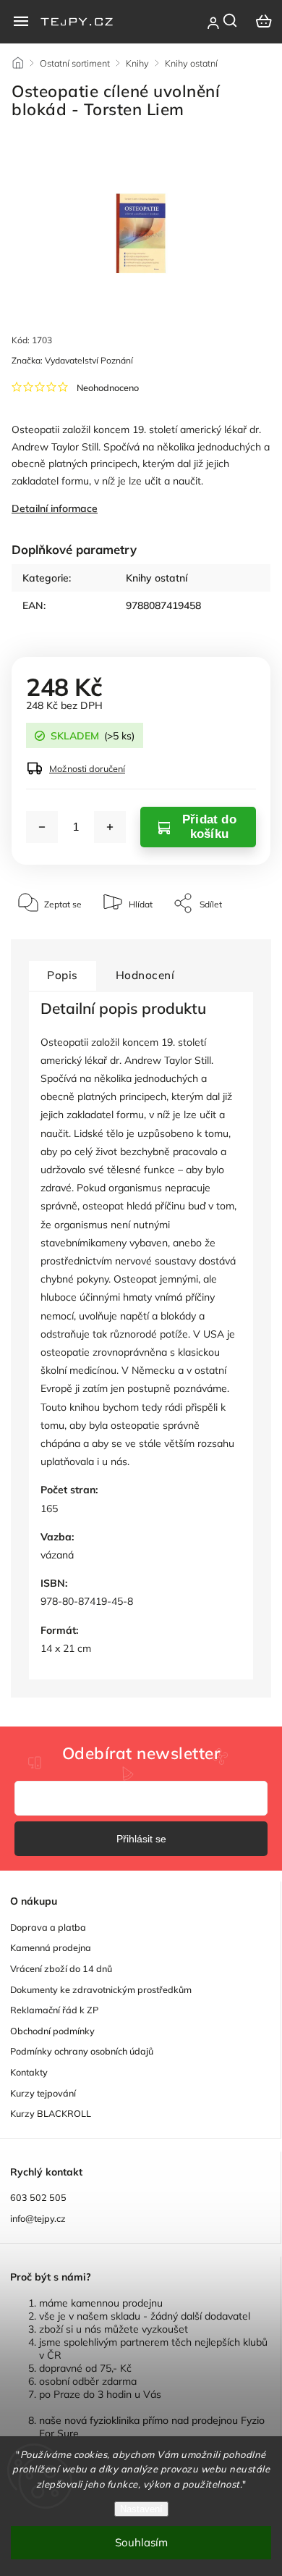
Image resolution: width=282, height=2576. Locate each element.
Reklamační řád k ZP (54, 2010)
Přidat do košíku (209, 827)
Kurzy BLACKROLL (51, 2113)
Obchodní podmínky (52, 2031)
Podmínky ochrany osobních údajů (82, 2051)
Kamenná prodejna (51, 1947)
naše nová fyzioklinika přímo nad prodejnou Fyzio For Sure (152, 2427)
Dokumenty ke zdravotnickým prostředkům (101, 1989)
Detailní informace (55, 508)
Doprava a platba (48, 1927)
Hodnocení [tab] (145, 975)
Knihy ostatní (157, 578)
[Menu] (21, 21)
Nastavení (141, 2509)
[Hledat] (231, 20)
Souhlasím (141, 2542)
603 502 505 (38, 2197)
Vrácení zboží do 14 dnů (61, 1968)
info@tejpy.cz (38, 2218)
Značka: (72, 360)
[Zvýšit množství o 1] (110, 827)
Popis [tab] (63, 975)
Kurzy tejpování (43, 2093)
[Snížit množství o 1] (42, 827)
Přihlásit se (141, 1839)
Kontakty (29, 2072)
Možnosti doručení (87, 768)
